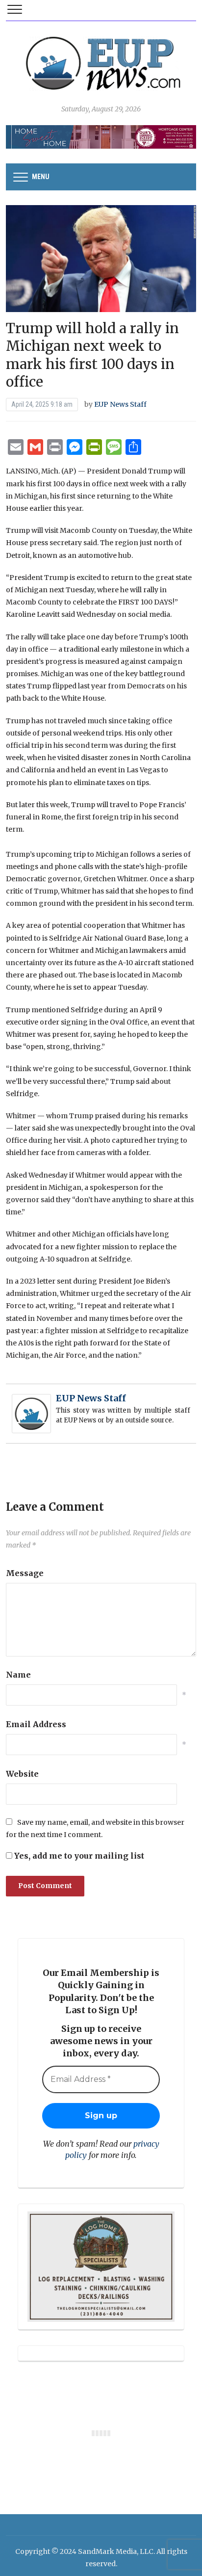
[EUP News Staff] (31, 1413)
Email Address (36, 1724)
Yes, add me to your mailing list (78, 1856)
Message (25, 1573)
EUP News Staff (120, 404)
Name (18, 1675)
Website (22, 1774)
